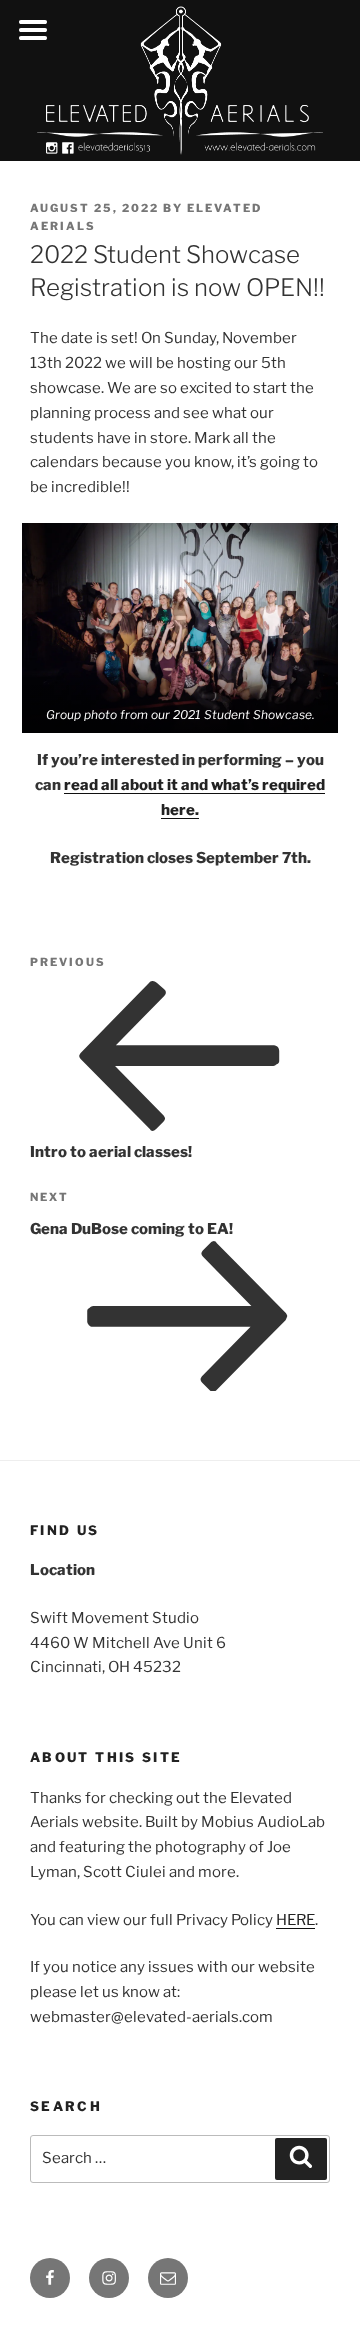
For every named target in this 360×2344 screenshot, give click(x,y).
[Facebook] (50, 2278)
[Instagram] (109, 2278)
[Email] (168, 2278)
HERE (295, 1920)
